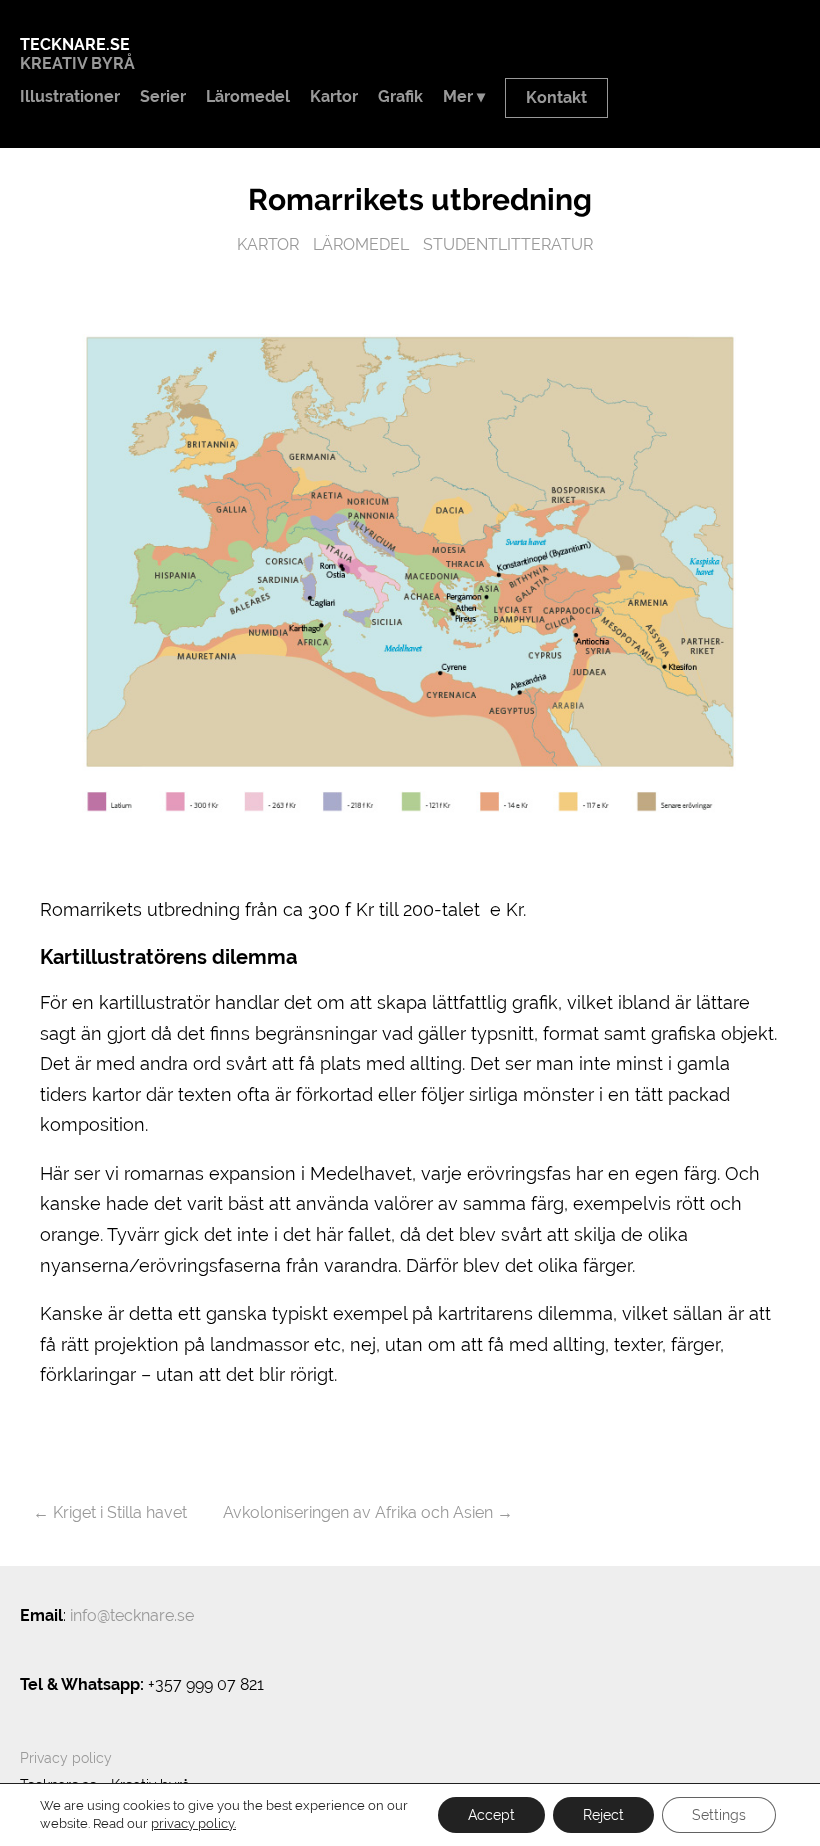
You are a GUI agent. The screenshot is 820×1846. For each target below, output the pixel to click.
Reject (603, 1815)
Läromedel (248, 96)
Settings (719, 1815)
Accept (491, 1815)
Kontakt (556, 97)
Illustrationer (70, 96)
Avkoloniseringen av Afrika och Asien (358, 1512)
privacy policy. (193, 1823)
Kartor (334, 96)
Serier (163, 96)
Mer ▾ (464, 96)
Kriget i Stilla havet (120, 1512)
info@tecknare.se (132, 1615)
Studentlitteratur (508, 244)
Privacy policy (66, 1758)
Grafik (400, 96)
